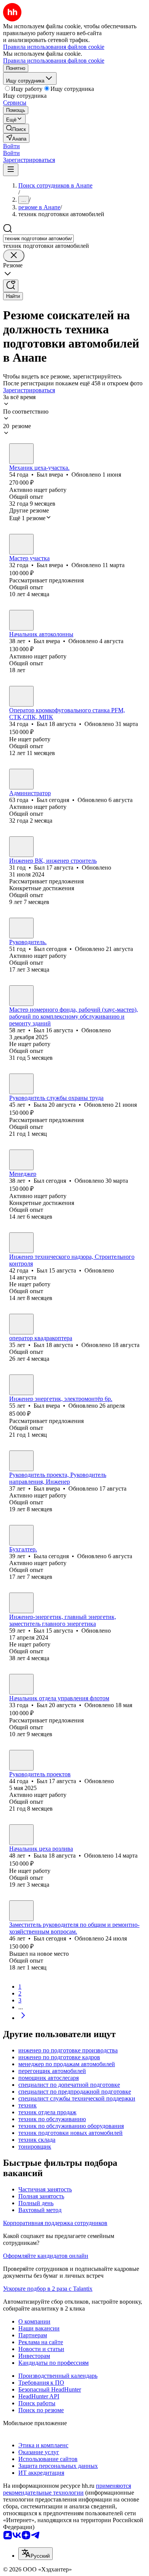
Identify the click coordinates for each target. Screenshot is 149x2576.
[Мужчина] (21, 454)
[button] (11, 146)
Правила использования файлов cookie (54, 61)
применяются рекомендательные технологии (67, 2489)
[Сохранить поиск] (11, 286)
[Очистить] (14, 256)
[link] (16, 129)
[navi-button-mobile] (11, 170)
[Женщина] (21, 1084)
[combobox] (38, 239)
